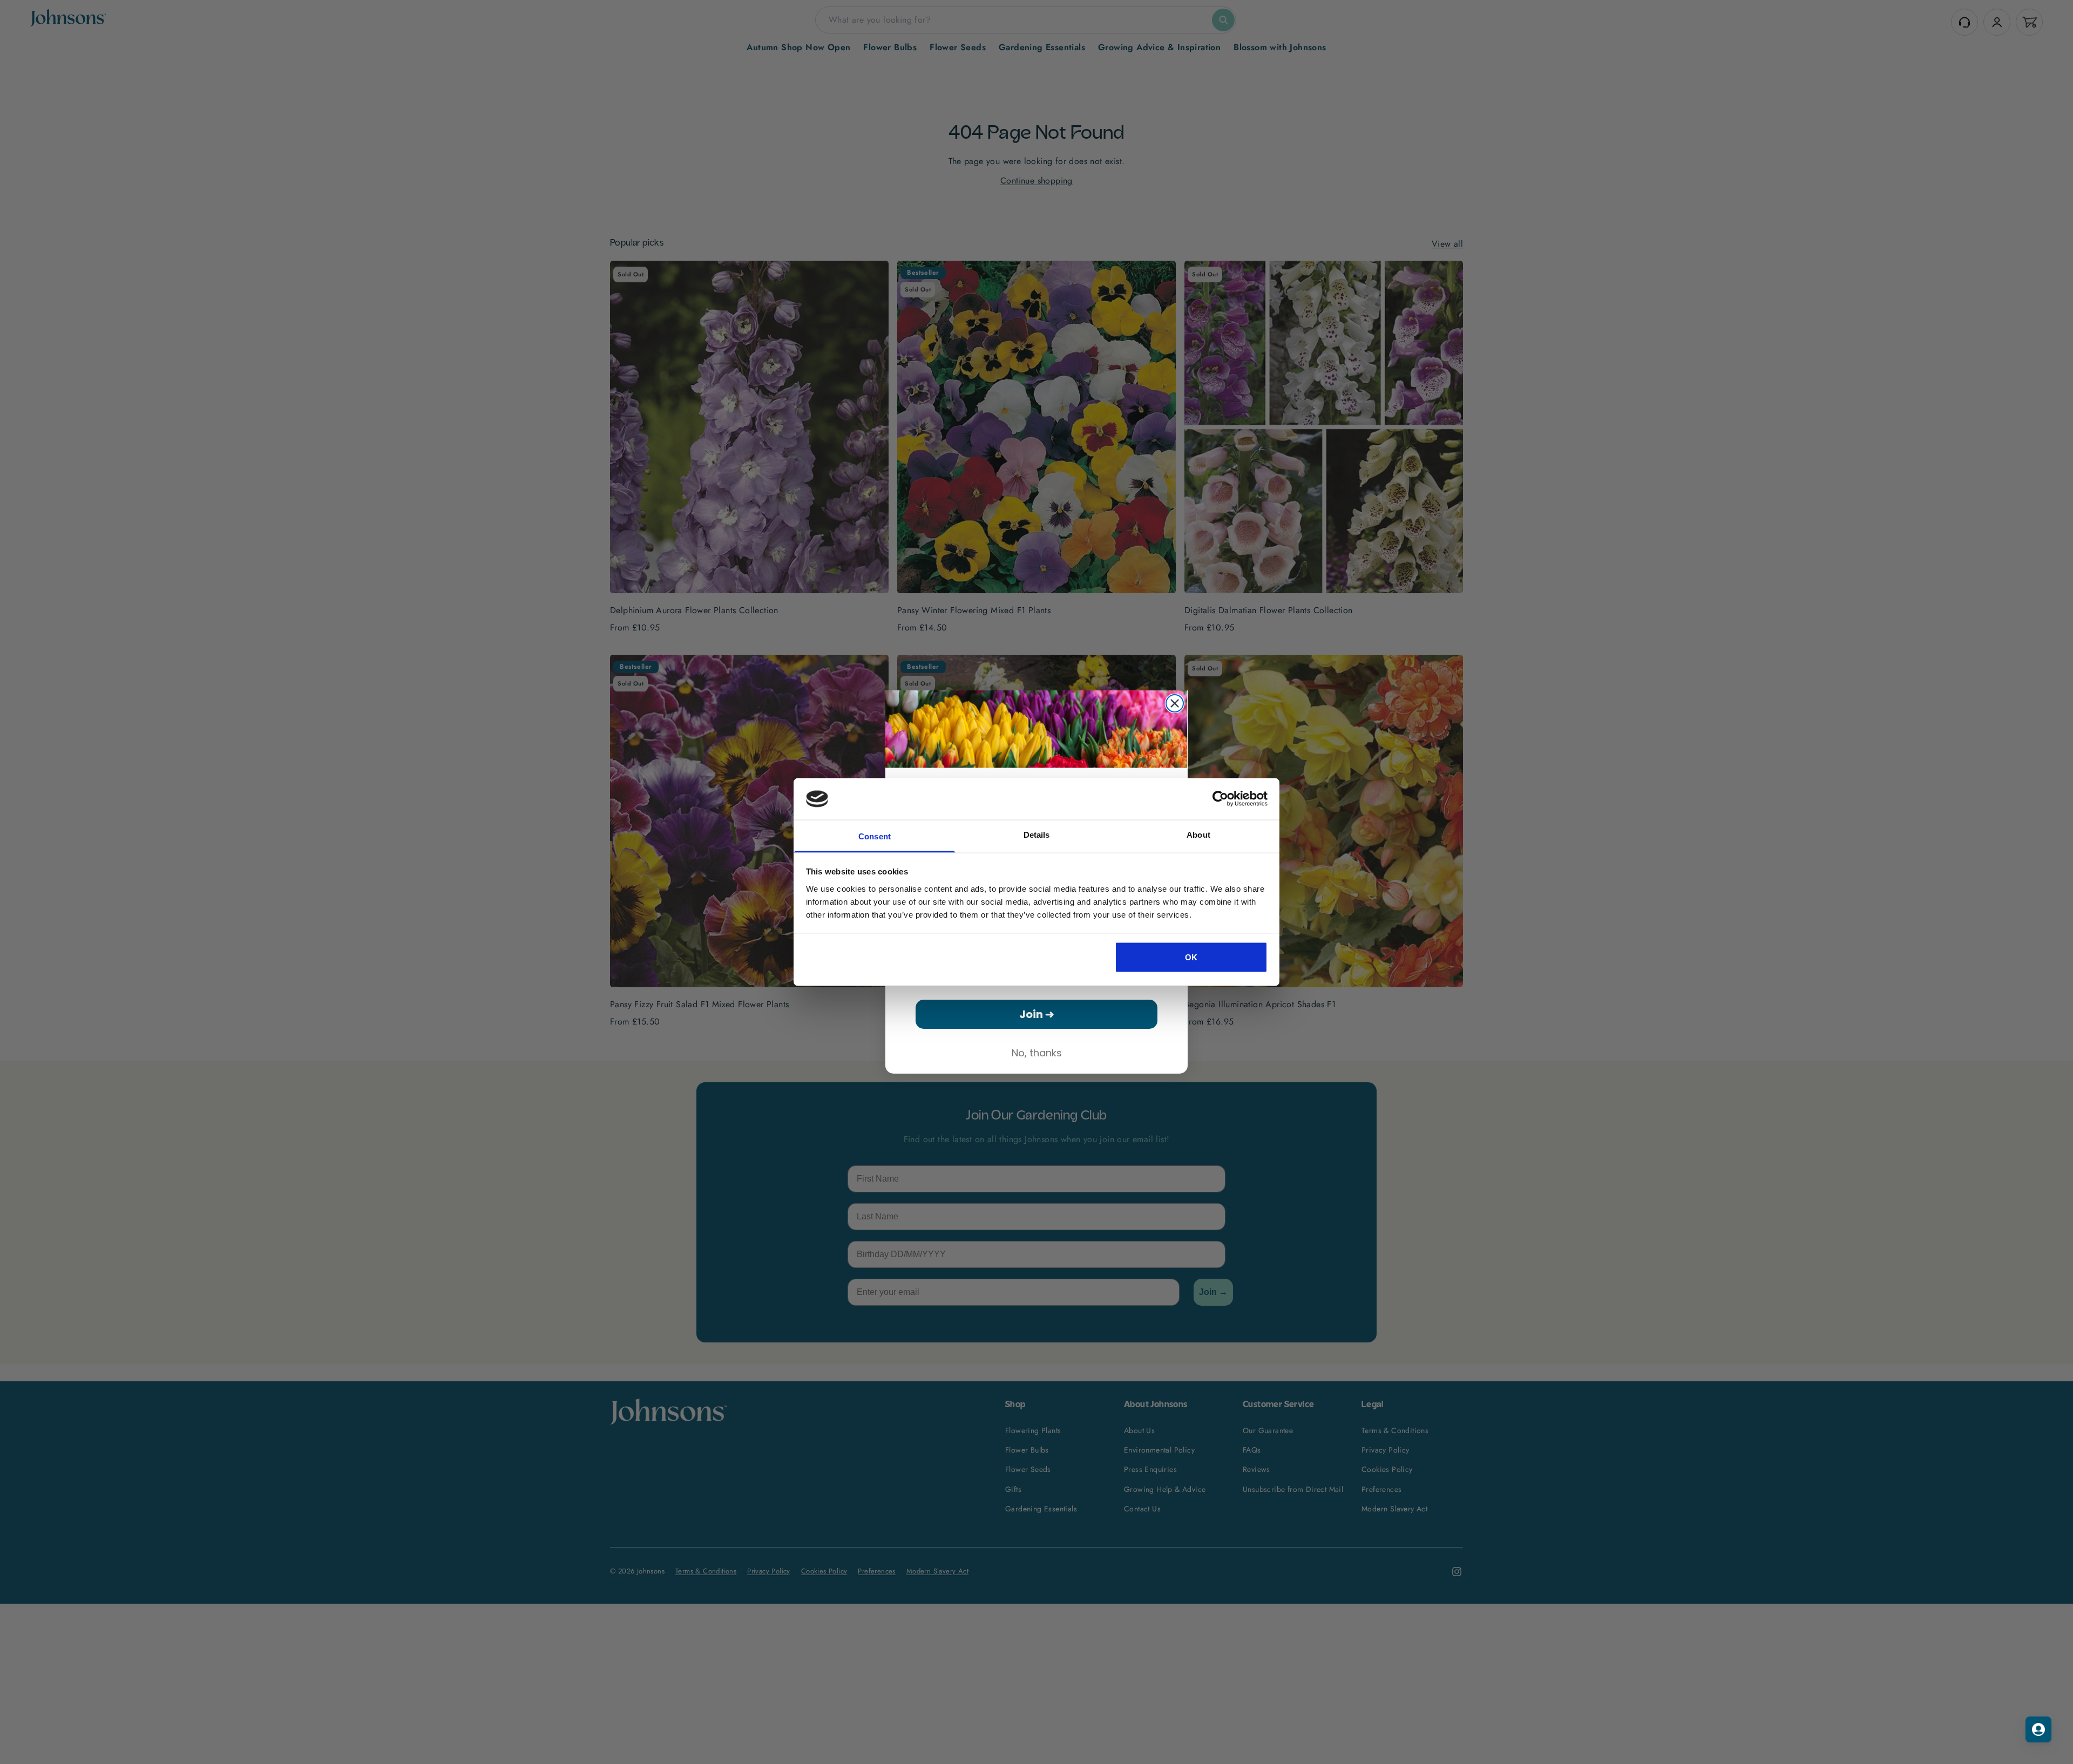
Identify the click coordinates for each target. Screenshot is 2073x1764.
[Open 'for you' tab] (2038, 1729)
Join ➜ (1037, 1014)
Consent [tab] (875, 836)
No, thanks (1037, 1053)
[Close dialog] (1175, 703)
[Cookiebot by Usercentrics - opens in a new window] (1220, 799)
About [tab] (1198, 834)
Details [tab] (1037, 834)
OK (1191, 957)
